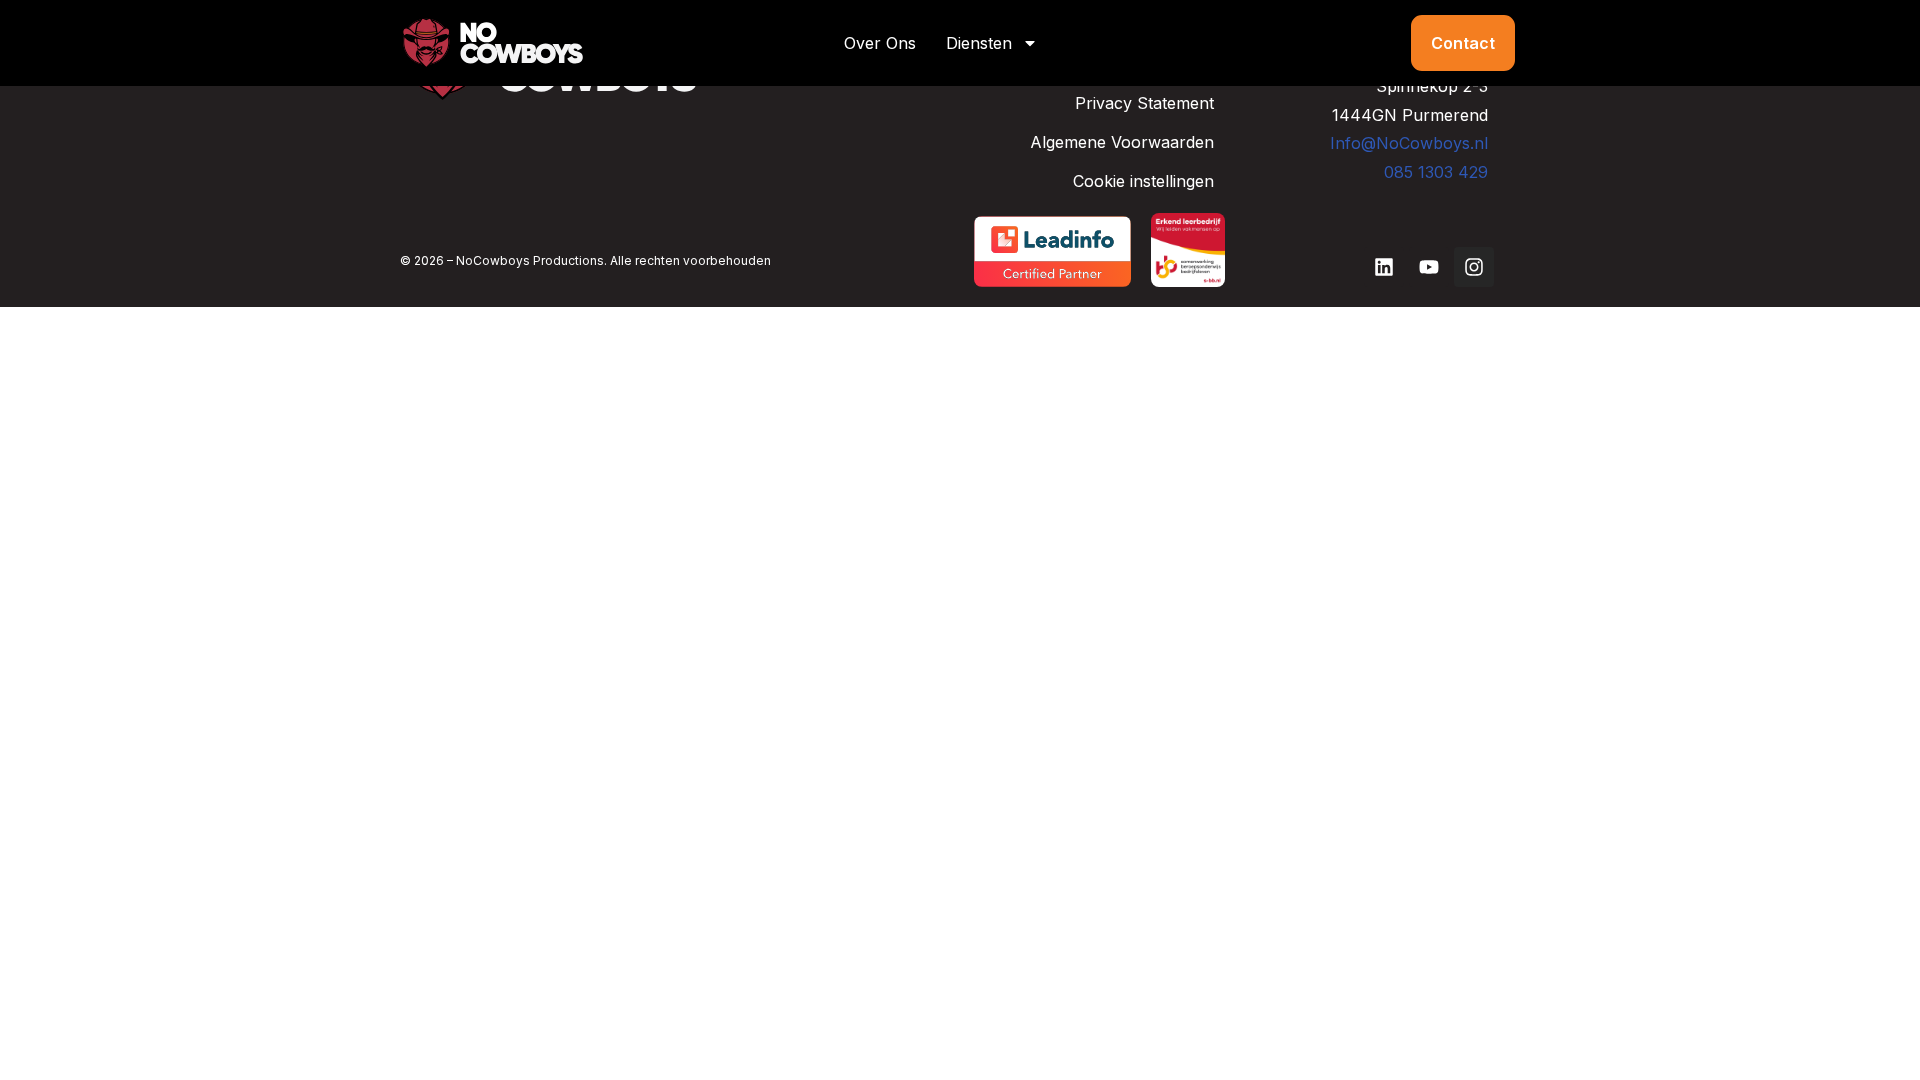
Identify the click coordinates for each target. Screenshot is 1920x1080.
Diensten (979, 43)
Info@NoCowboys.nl (1409, 143)
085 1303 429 (1436, 172)
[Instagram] (1474, 267)
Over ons (880, 43)
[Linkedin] (1384, 267)
